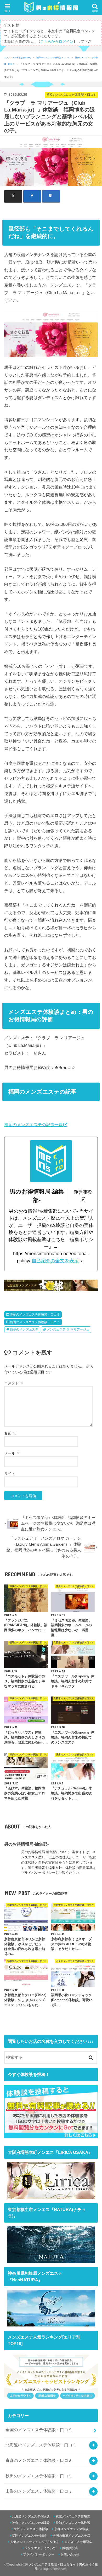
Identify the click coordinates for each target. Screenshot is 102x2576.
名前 (10, 1433)
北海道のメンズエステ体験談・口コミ (41, 2445)
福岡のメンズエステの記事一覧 (33, 1125)
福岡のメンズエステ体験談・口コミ (53, 58)
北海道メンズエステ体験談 (31, 2516)
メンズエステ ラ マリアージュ (68, 1329)
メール (12, 1453)
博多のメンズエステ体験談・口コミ (35, 1314)
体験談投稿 (70, 2548)
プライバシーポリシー (39, 2554)
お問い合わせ (70, 2554)
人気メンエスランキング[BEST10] (34, 2542)
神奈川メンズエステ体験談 (31, 2523)
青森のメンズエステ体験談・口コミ (39, 2460)
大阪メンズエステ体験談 (31, 2529)
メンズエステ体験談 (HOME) (18, 58)
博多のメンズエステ (24, 1329)
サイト (10, 1473)
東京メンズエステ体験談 (73, 2516)
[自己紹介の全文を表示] (82, 1261)
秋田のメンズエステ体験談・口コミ (39, 2476)
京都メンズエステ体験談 (71, 2529)
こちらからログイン (57, 42)
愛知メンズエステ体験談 (73, 2523)
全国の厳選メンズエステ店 (71, 2536)
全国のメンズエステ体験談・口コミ (39, 2430)
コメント (14, 1383)
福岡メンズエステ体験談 (29, 2536)
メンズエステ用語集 (78, 2542)
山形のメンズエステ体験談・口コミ (39, 2491)
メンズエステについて (40, 2548)
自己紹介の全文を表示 (55, 1261)
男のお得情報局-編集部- (26, 1844)
